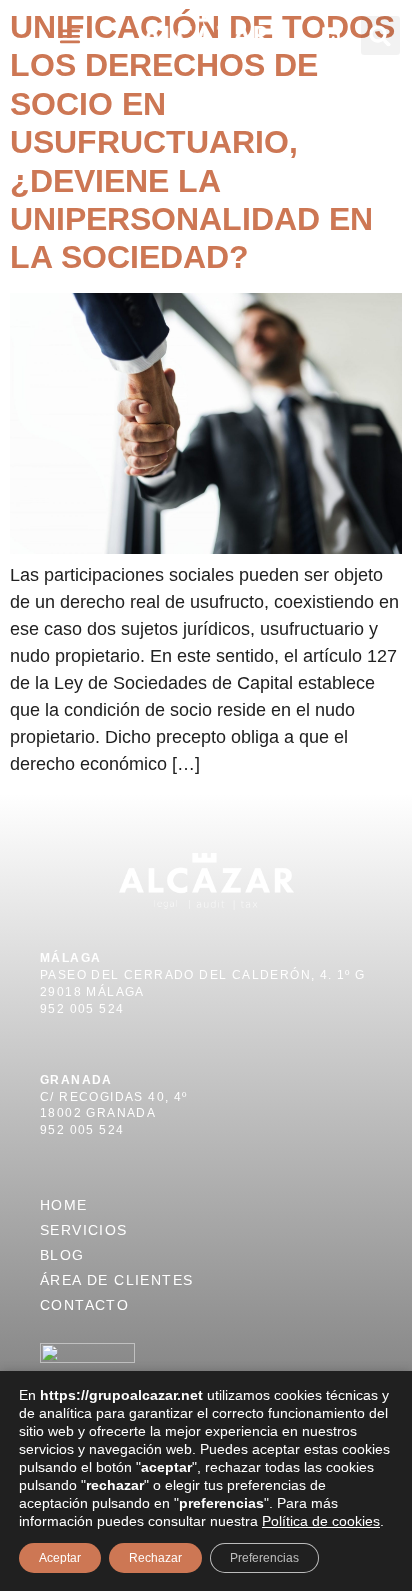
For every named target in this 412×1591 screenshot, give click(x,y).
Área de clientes (116, 1280)
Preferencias (264, 1558)
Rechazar (155, 1558)
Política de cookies (321, 1521)
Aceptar (60, 1558)
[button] (70, 35)
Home (64, 1205)
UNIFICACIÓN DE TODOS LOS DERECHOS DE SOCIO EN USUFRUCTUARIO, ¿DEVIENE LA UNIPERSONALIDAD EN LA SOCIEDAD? (202, 142)
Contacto (84, 1305)
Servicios (84, 1230)
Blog (62, 1255)
